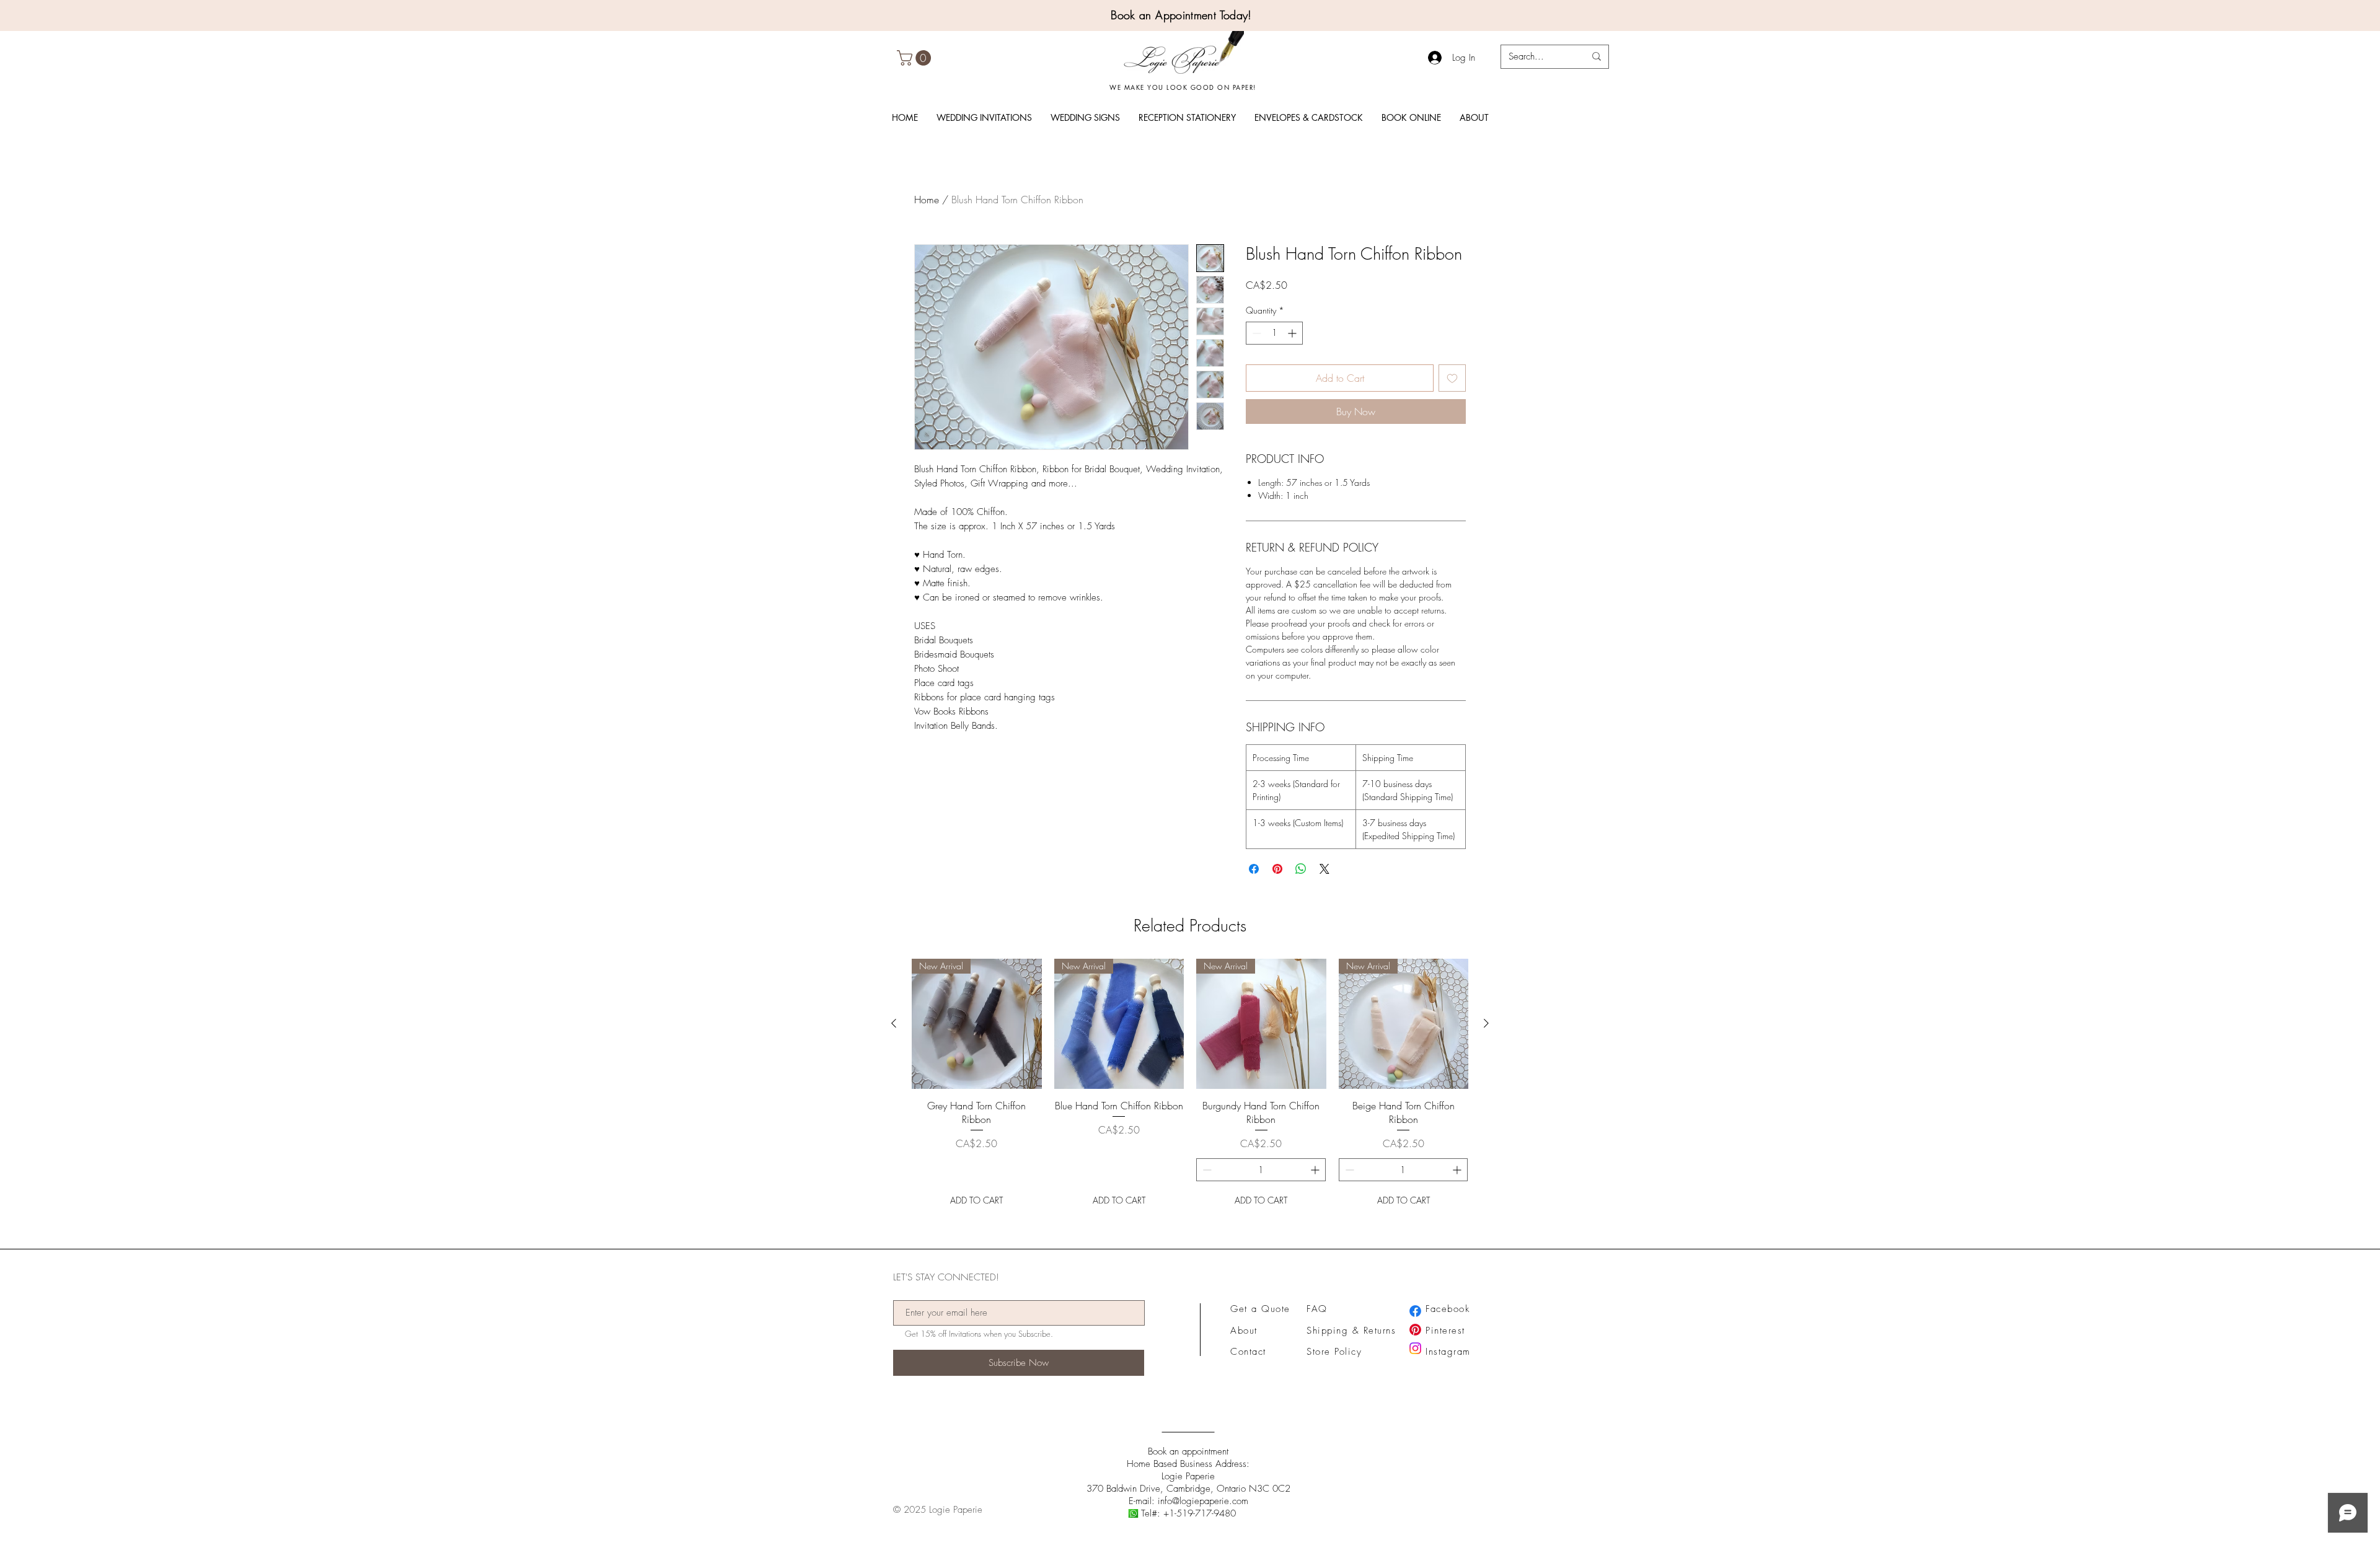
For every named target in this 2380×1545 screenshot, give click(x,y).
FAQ (1317, 1309)
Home (927, 200)
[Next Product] (1486, 1023)
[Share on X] (1324, 869)
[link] (916, 58)
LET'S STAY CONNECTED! (946, 1278)
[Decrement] (1255, 333)
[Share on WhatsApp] (1301, 869)
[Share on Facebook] (1254, 869)
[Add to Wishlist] (1452, 378)
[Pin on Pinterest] (1277, 869)
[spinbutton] (1274, 333)
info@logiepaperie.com (1203, 1501)
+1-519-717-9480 (1200, 1513)
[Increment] (1293, 333)
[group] (1190, 1085)
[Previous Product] (894, 1023)
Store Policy (1334, 1352)
